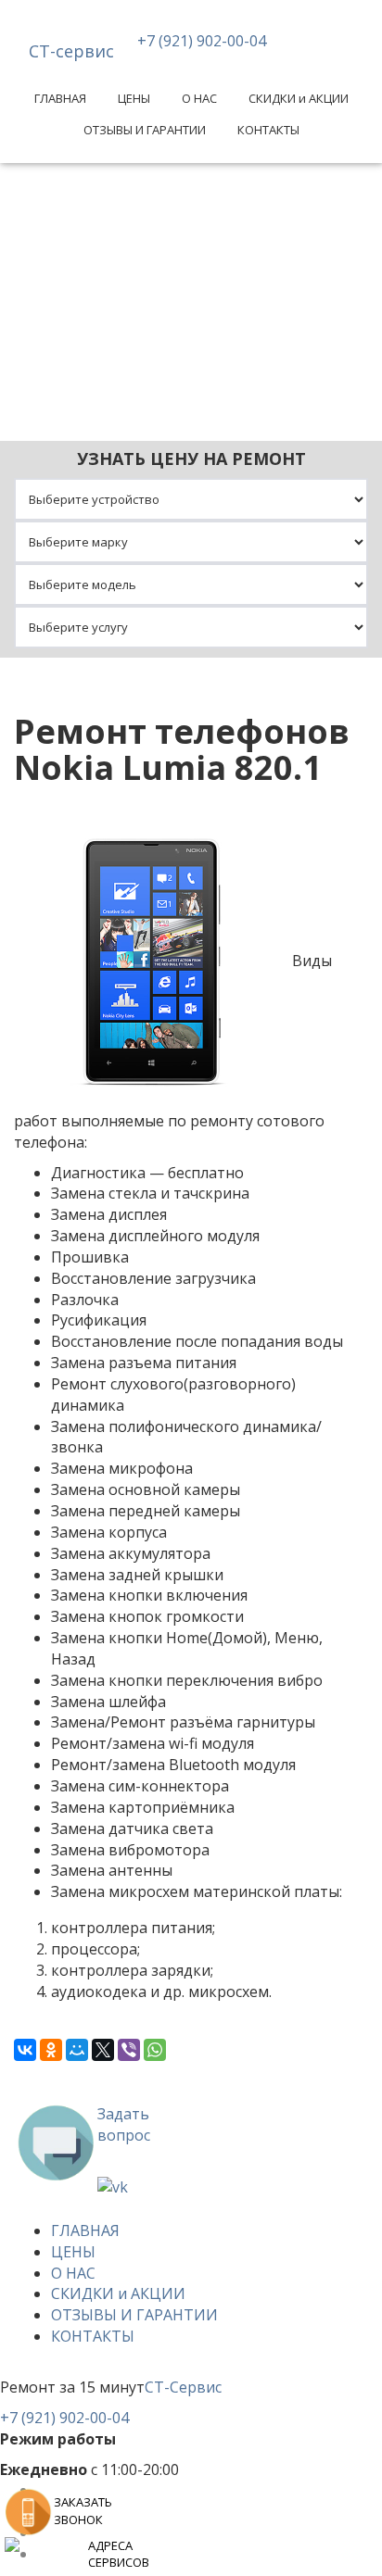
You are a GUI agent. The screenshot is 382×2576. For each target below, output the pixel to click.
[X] (103, 2050)
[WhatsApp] (155, 2050)
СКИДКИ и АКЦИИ (299, 98)
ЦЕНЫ (134, 98)
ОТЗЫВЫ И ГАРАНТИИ (145, 130)
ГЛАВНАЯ (60, 98)
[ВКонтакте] (25, 2050)
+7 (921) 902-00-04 (202, 41)
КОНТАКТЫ (268, 130)
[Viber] (129, 2050)
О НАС (199, 98)
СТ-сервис (71, 51)
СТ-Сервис (183, 2387)
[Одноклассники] (51, 2050)
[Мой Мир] (77, 2050)
